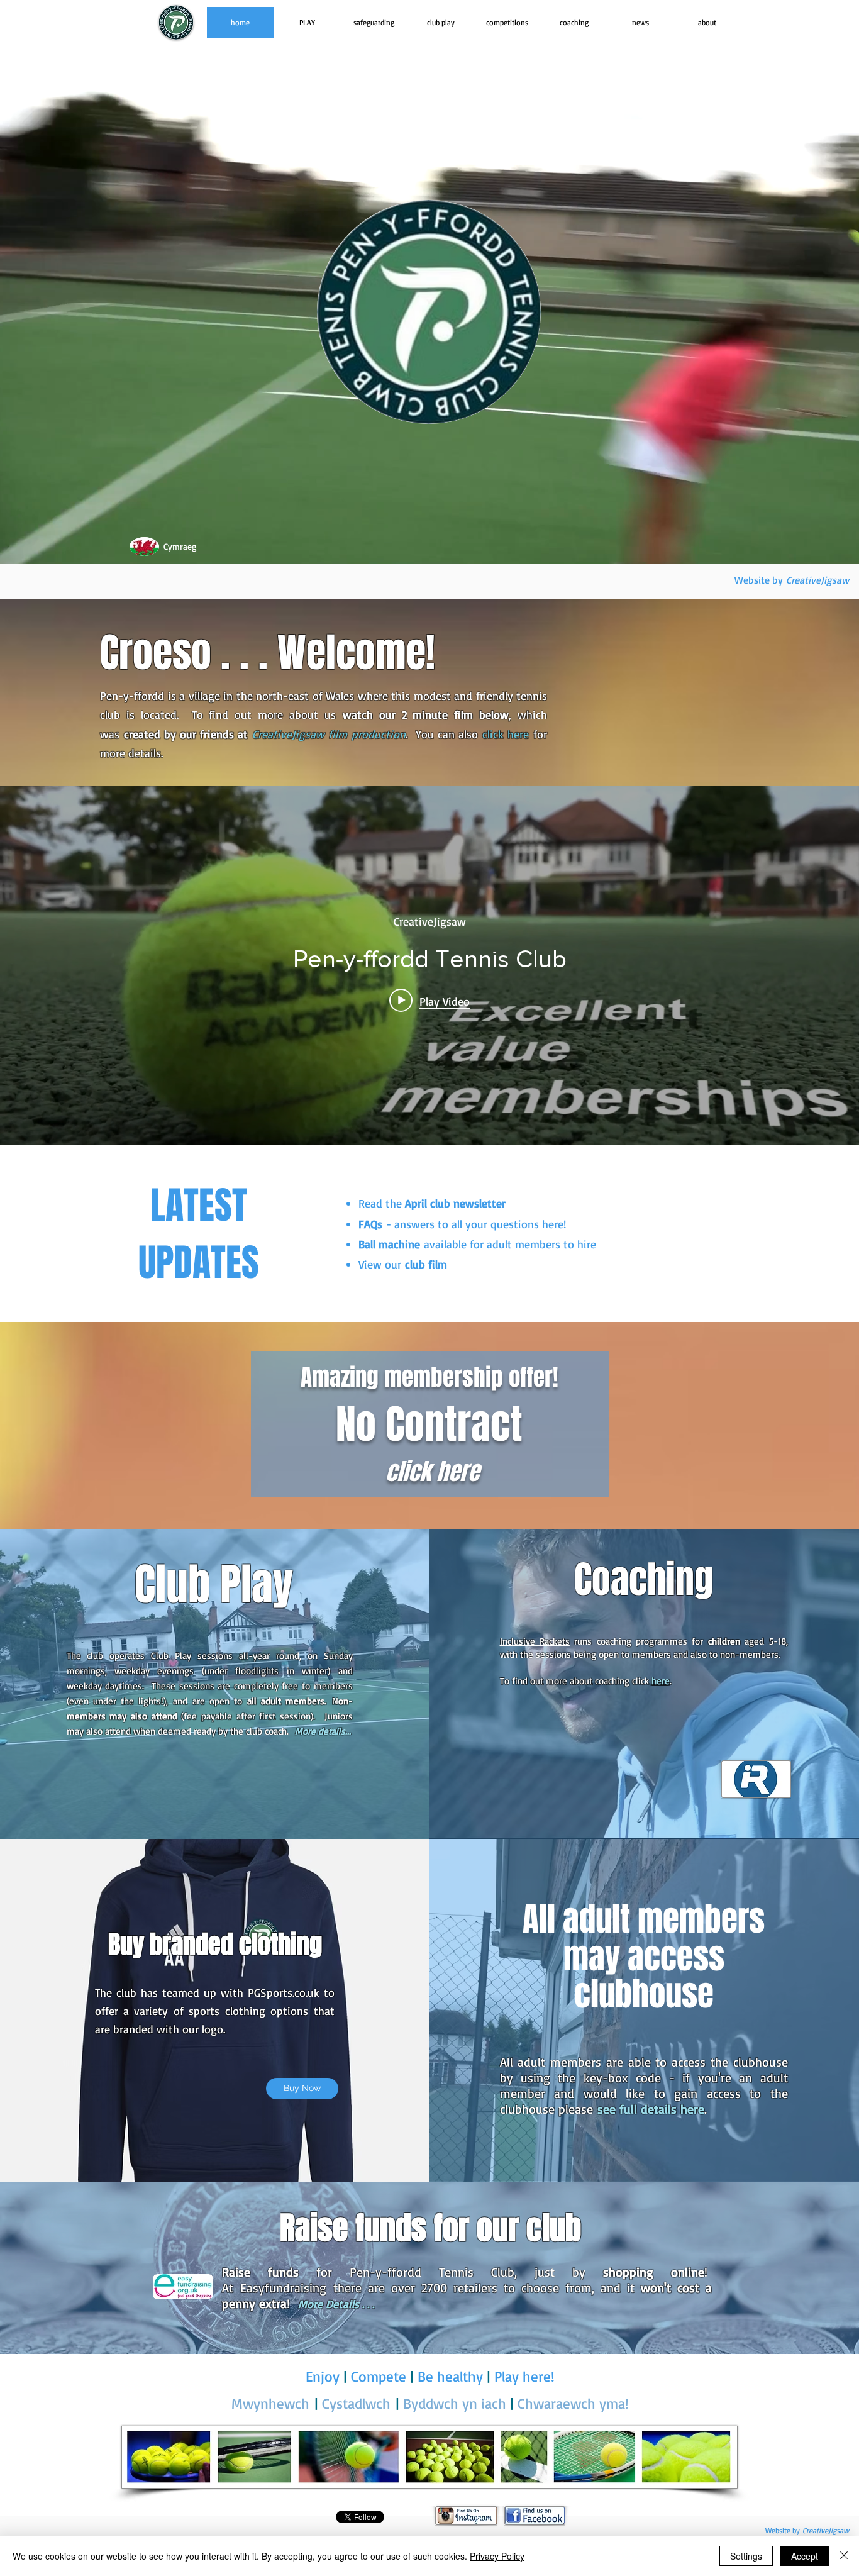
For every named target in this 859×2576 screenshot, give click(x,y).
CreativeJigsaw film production (329, 734)
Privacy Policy (497, 2556)
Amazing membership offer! (429, 1377)
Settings (746, 2556)
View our (403, 1264)
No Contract (429, 1424)
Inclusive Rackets (535, 1641)
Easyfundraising (287, 2288)
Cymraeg (180, 546)
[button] (307, 22)
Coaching (644, 1580)
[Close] (844, 2556)
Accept (805, 2556)
